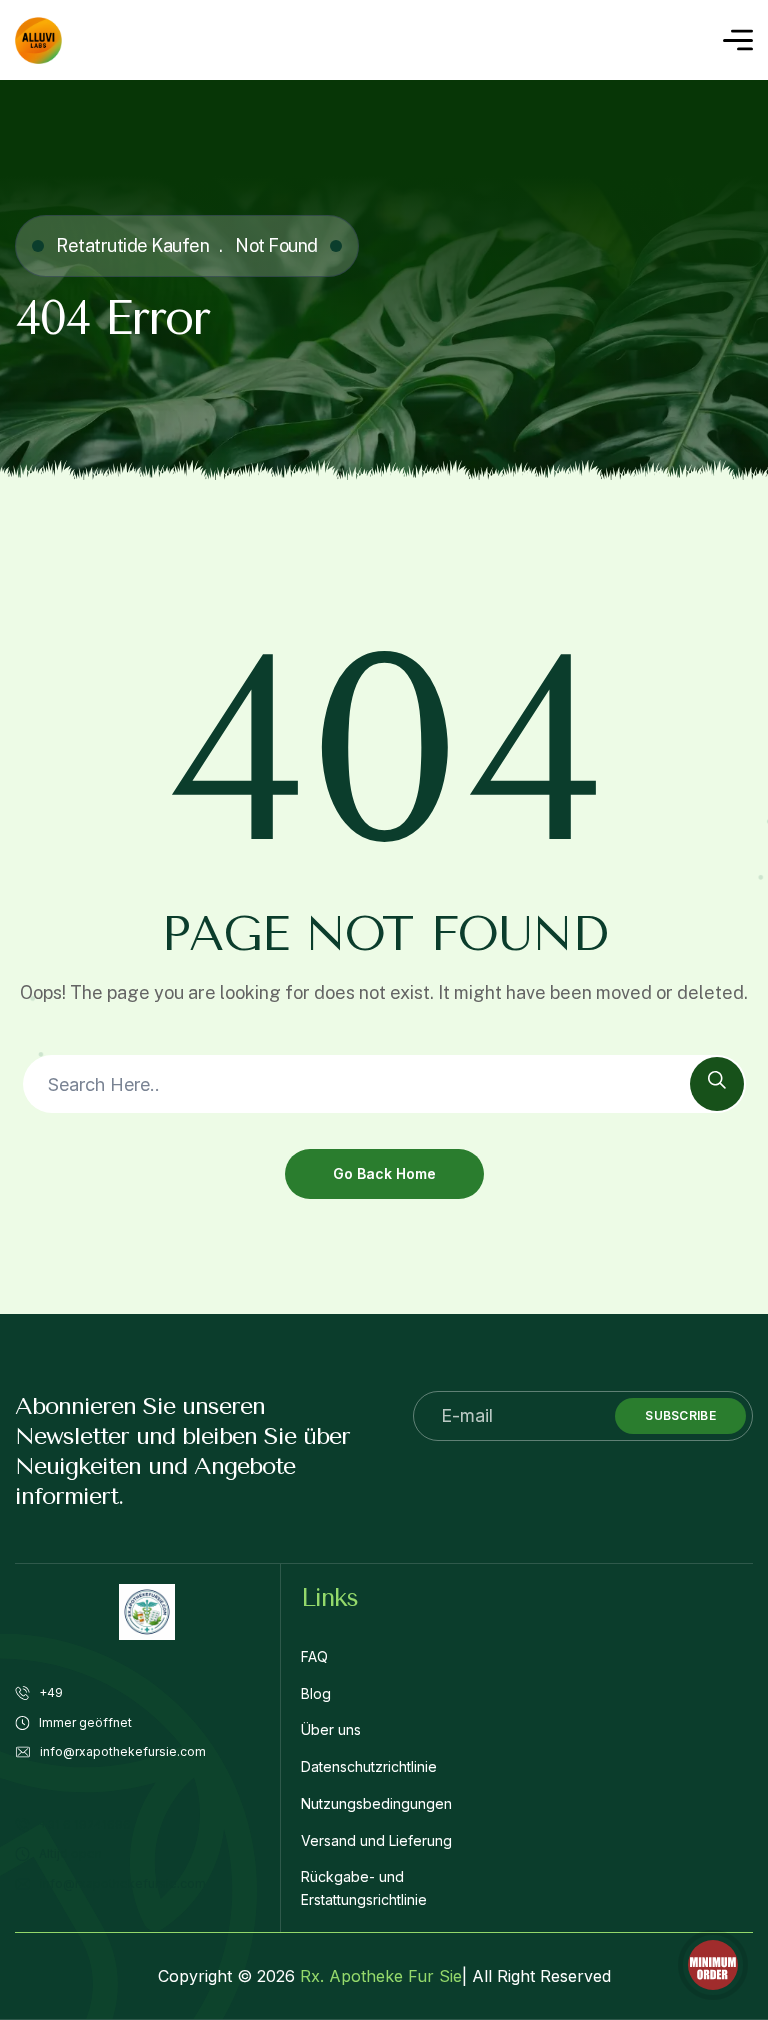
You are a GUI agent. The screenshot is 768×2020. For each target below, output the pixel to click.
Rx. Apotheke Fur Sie (381, 1976)
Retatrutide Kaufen (132, 245)
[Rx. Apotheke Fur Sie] (38, 40)
